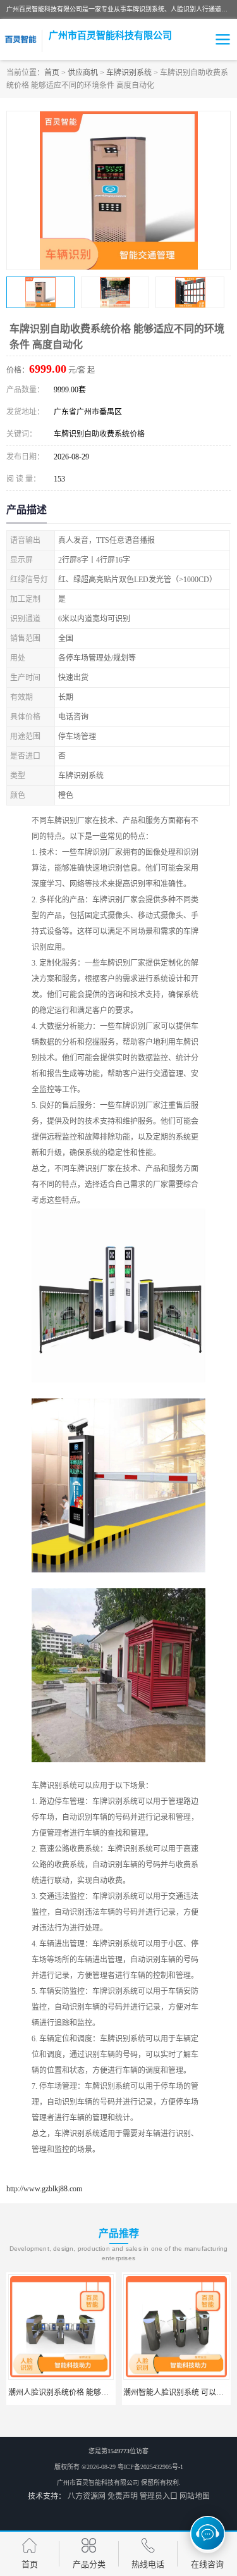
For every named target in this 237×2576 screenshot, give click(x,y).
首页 (52, 73)
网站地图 (195, 2496)
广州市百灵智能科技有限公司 (98, 2483)
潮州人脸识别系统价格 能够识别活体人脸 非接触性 (94, 2392)
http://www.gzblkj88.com (44, 2189)
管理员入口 (159, 2496)
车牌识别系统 (129, 73)
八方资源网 (87, 2496)
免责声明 (123, 2496)
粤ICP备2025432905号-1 (150, 2467)
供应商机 (83, 73)
